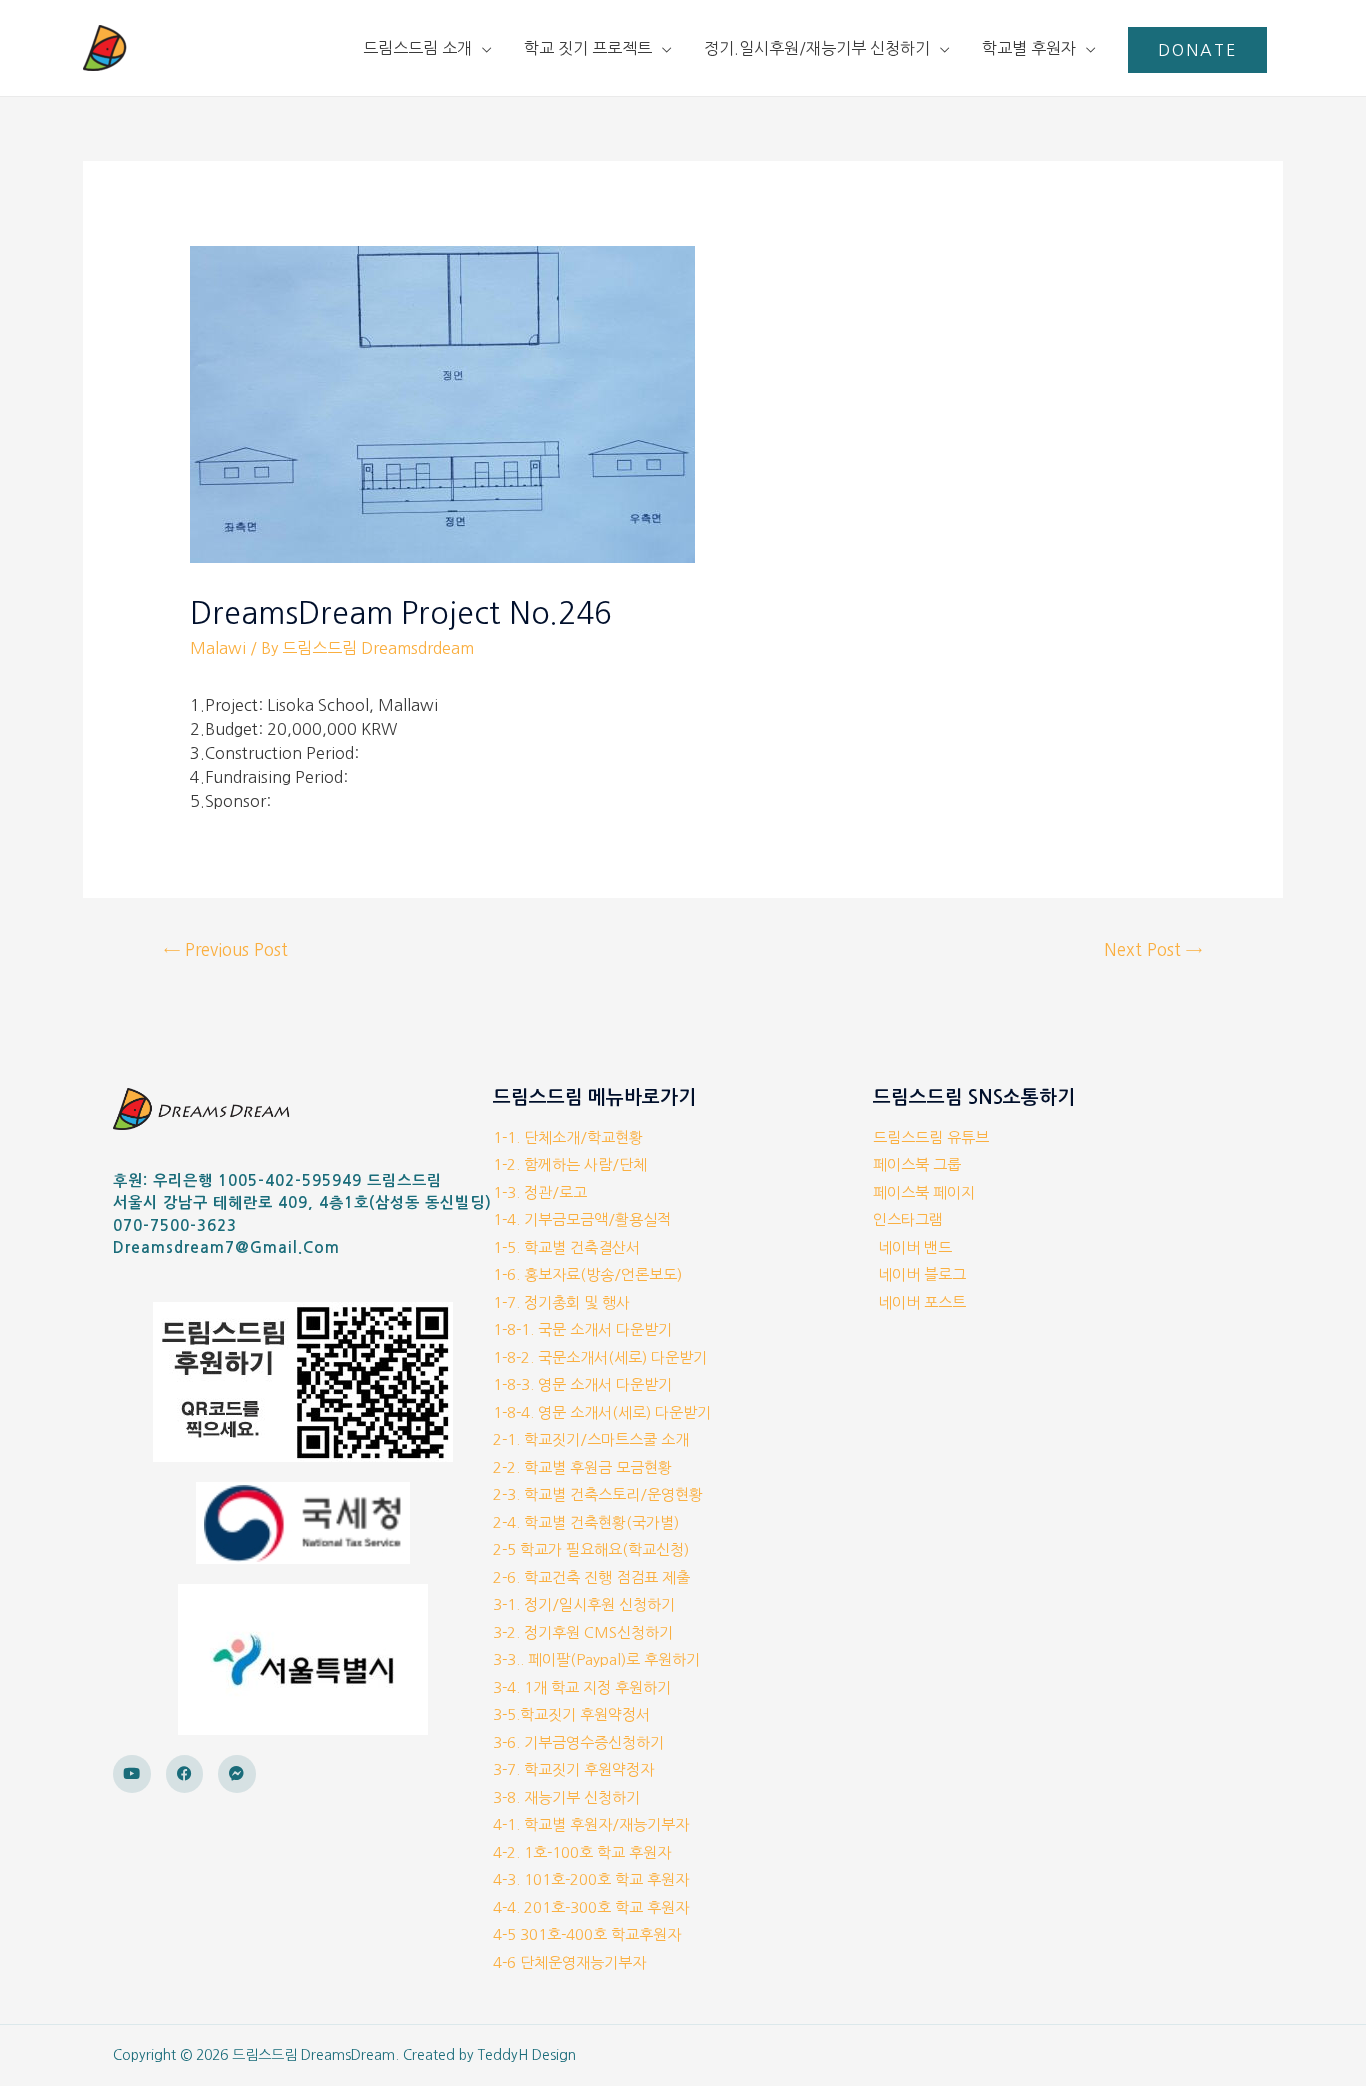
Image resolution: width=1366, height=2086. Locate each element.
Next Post (1153, 949)
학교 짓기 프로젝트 (588, 48)
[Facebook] (185, 1774)
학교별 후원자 (1029, 48)
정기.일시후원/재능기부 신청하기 (817, 48)
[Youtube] (132, 1774)
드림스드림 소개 (417, 48)
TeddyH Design (527, 2055)
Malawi (218, 648)
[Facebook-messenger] (237, 1774)
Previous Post (226, 949)
